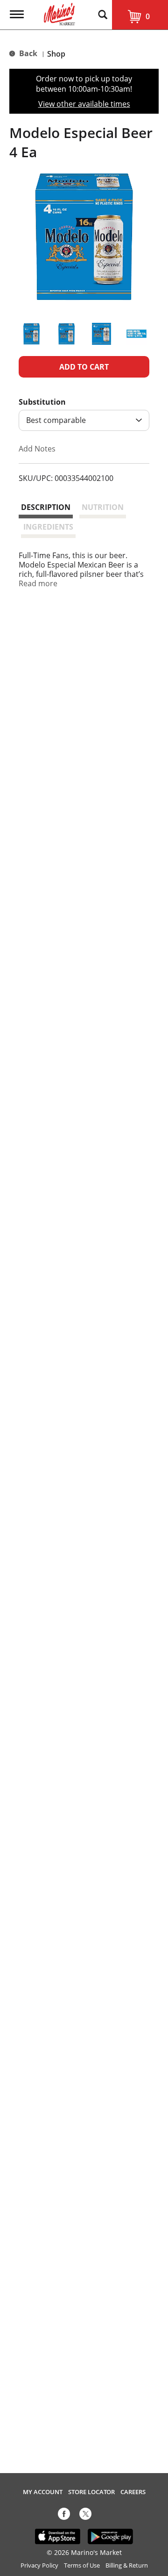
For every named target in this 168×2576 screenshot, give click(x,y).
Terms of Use (82, 2565)
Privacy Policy (39, 2565)
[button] (31, 334)
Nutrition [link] (103, 507)
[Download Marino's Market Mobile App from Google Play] (110, 2536)
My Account (43, 2492)
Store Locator (91, 2492)
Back (27, 53)
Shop (56, 54)
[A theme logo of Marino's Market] (59, 13)
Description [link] (46, 507)
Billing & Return (127, 2565)
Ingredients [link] (48, 527)
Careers (133, 2492)
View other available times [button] (84, 104)
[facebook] (64, 2516)
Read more (38, 583)
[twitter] (85, 2516)
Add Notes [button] (37, 449)
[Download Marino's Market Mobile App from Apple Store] (58, 2536)
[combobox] (84, 420)
